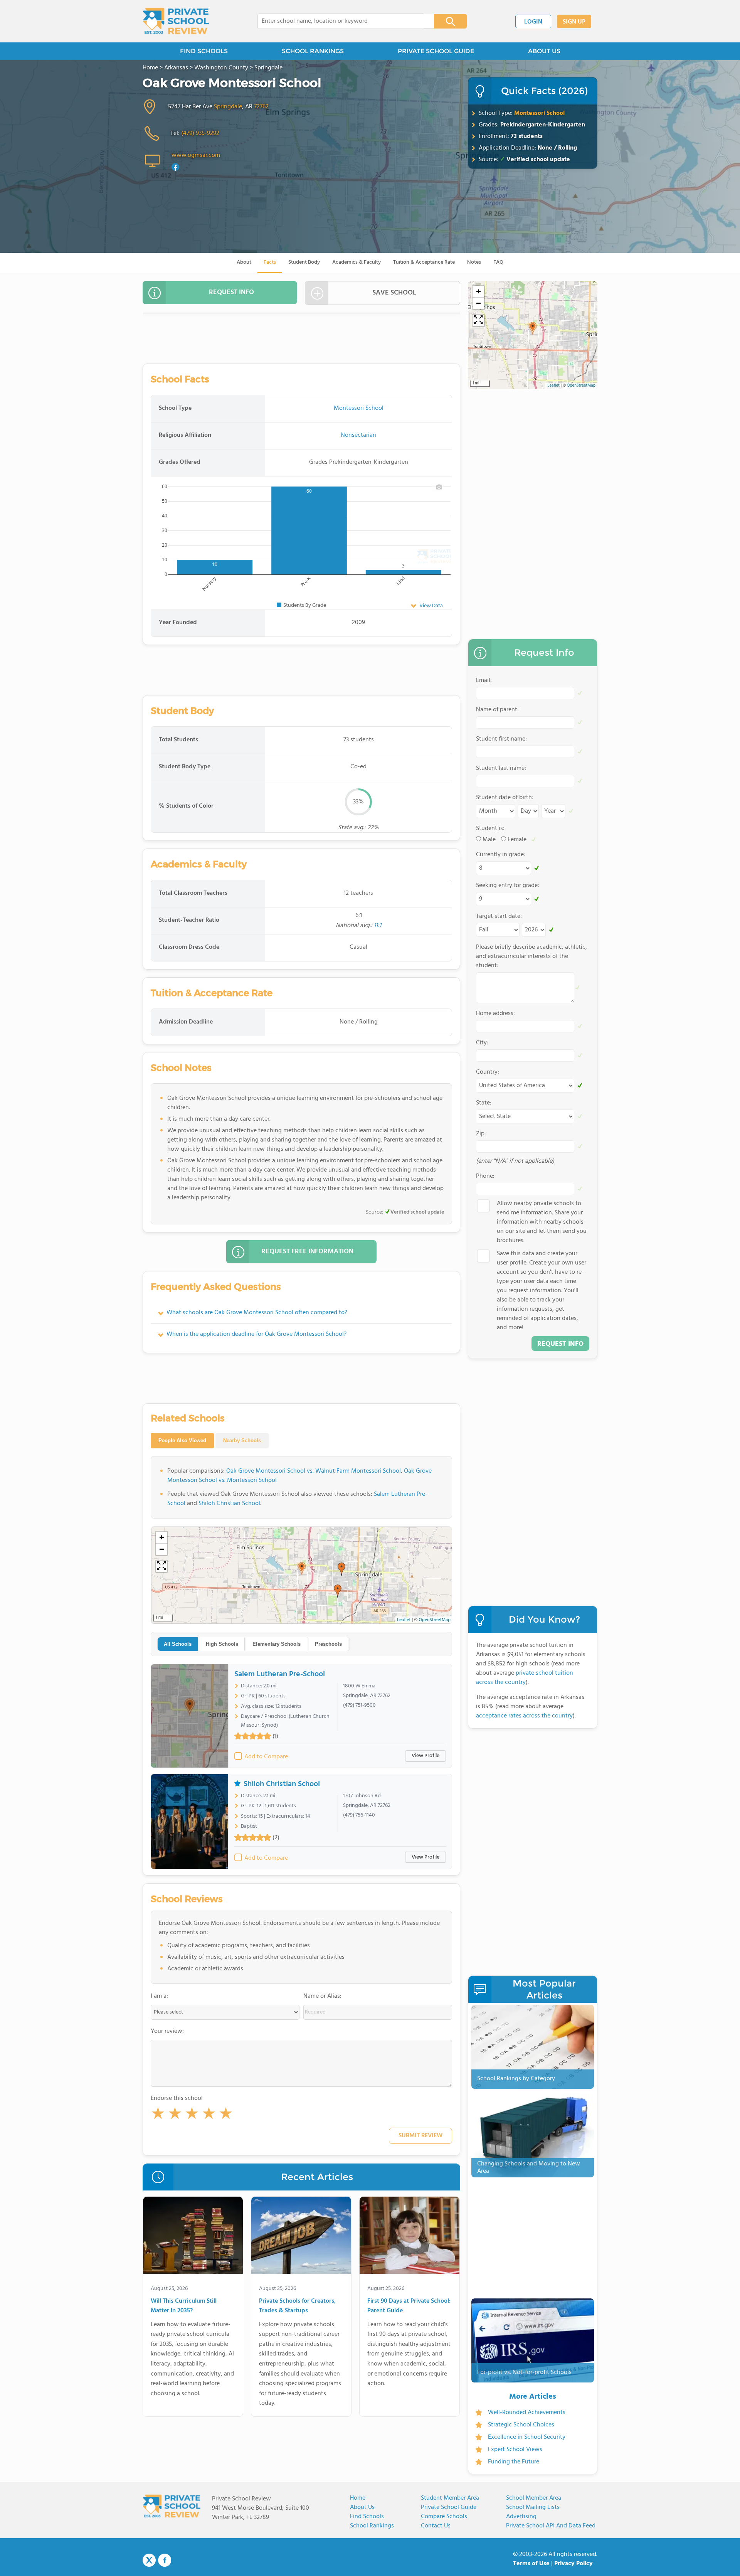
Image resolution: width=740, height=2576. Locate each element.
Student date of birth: (505, 798)
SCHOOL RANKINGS (313, 51)
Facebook (165, 2560)
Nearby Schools (242, 1440)
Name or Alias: (322, 1996)
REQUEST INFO (231, 292)
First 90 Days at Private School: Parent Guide (409, 2306)
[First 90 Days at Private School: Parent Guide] (410, 2237)
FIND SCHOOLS (204, 51)
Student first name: (501, 739)
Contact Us (436, 2526)
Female (517, 840)
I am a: (159, 1996)
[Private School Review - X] (149, 2561)
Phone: (485, 1176)
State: (484, 1103)
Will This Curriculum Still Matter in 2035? (184, 2306)
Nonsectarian (358, 435)
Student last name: (501, 768)
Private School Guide (449, 2507)
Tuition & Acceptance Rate (424, 262)
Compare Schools (444, 2517)
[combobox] (341, 21)
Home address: (495, 1014)
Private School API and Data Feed (551, 2526)
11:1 (378, 926)
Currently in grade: (501, 855)
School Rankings (372, 2526)
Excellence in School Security (527, 2437)
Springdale (228, 107)
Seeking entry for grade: (508, 886)
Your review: (167, 2031)
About (244, 262)
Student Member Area (450, 2498)
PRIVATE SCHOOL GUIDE (436, 51)
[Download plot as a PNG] (439, 487)
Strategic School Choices (521, 2425)
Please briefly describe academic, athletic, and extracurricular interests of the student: (531, 956)
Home (358, 2498)
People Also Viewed (182, 1440)
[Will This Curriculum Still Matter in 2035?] (193, 2237)
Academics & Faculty (357, 262)
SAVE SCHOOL (394, 293)
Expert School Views (515, 2450)
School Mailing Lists (533, 2507)
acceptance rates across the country (524, 1716)
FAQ (498, 262)
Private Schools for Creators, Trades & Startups (297, 2306)
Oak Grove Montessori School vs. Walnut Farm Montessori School (314, 1471)
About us (362, 2507)
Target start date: (499, 916)
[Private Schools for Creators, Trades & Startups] (301, 2237)
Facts (270, 262)
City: (482, 1043)
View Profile (425, 1756)
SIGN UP (574, 22)
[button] (158, 2115)
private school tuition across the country (525, 1678)
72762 (261, 107)
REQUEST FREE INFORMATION (307, 1252)
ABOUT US (544, 51)
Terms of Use (531, 2564)
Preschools (328, 1644)
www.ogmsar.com (196, 155)
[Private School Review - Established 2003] (176, 21)
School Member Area (534, 2498)
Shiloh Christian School (229, 1504)
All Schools (178, 1644)
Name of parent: (497, 710)
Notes (474, 262)
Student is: (490, 828)
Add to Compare (266, 1757)
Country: (488, 1072)
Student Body (304, 262)
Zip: (481, 1134)
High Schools (222, 1644)
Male (489, 840)
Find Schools (367, 2517)
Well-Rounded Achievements (527, 2413)
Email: (484, 680)
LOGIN (533, 22)
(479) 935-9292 (200, 133)
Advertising (521, 2517)
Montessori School (539, 113)
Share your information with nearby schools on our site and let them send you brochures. (542, 1222)
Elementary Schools (277, 1644)
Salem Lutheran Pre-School (280, 1674)
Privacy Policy (573, 2564)
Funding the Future (514, 2462)
